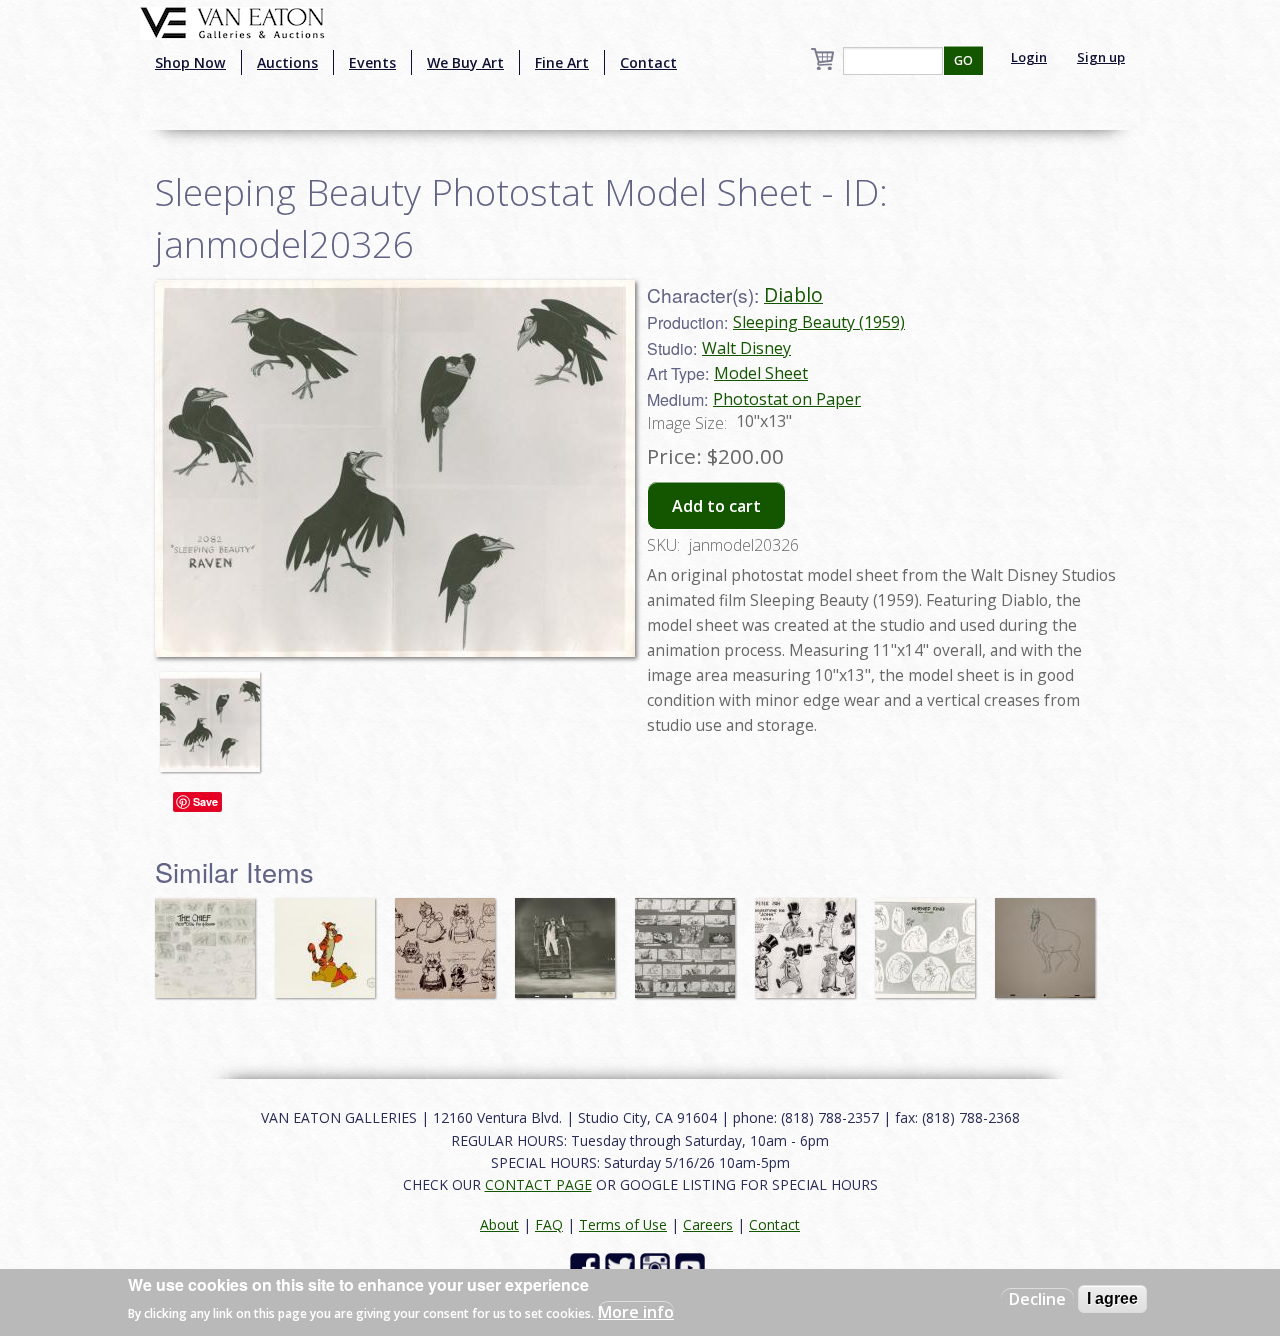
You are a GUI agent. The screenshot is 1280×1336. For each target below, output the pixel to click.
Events (372, 62)
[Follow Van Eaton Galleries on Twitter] (622, 1266)
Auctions (287, 62)
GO (963, 60)
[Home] (232, 21)
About (499, 1224)
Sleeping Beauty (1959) (819, 322)
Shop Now (190, 62)
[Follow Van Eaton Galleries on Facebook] (587, 1266)
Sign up (1101, 57)
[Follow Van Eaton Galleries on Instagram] (657, 1266)
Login (1029, 57)
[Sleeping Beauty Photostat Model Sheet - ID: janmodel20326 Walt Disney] (395, 466)
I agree (1112, 1298)
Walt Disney (746, 348)
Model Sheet (761, 373)
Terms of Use (623, 1224)
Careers (708, 1224)
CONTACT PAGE (538, 1184)
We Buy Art (465, 62)
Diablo (793, 294)
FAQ (549, 1224)
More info (636, 1312)
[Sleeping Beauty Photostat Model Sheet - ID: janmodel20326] (215, 712)
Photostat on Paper (787, 399)
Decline (1037, 1299)
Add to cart (716, 506)
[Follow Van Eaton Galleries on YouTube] (692, 1266)
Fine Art (562, 62)
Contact (648, 62)
